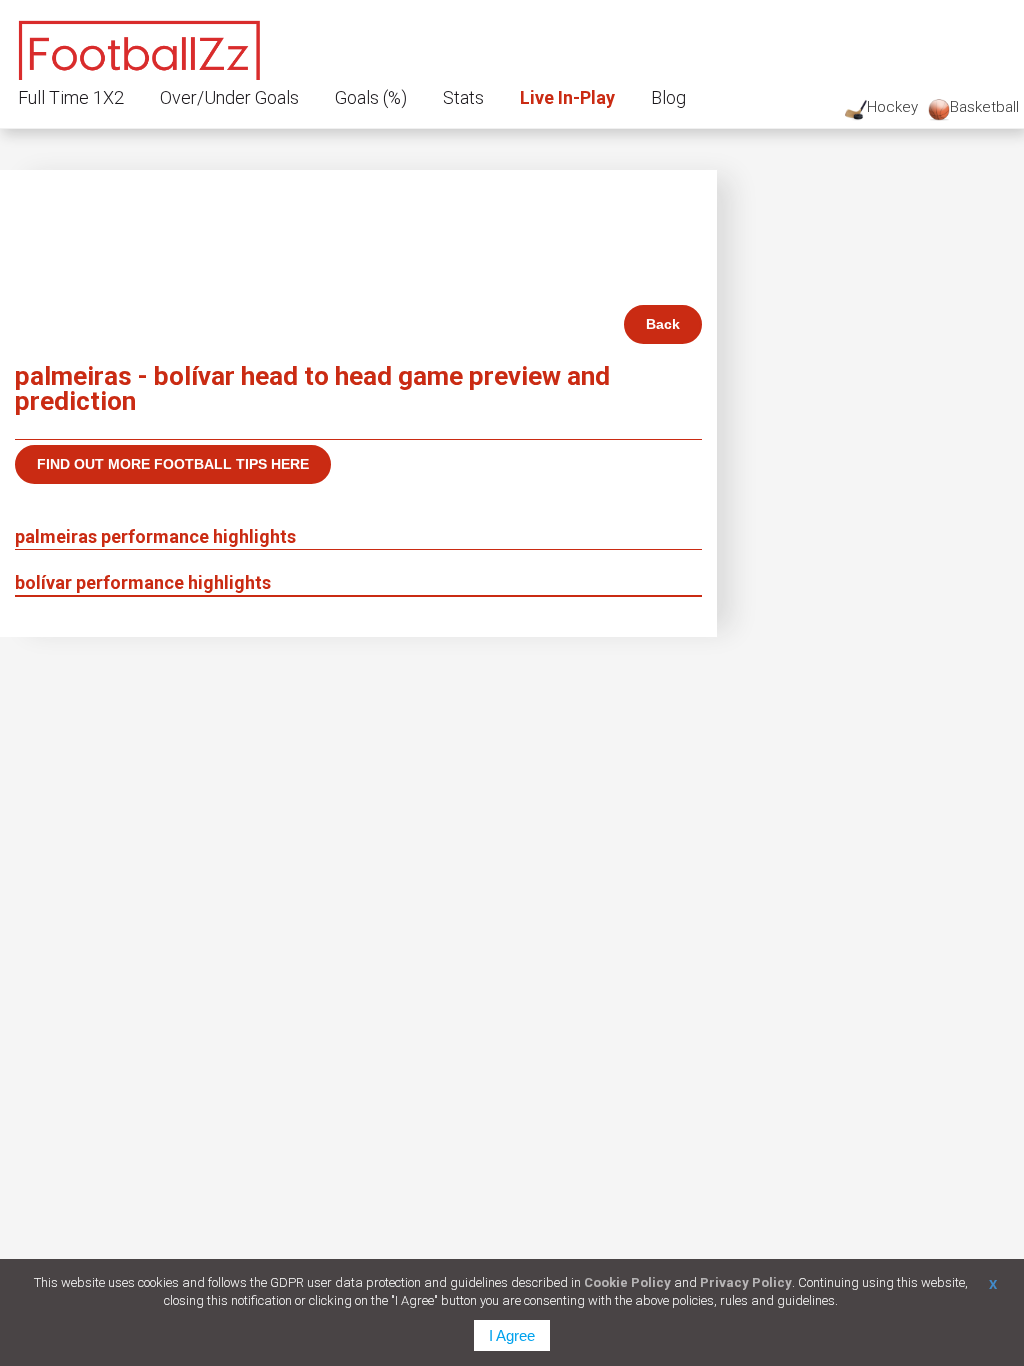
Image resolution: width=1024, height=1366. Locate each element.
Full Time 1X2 (71, 97)
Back (663, 324)
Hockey (892, 107)
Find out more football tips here (173, 464)
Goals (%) (371, 97)
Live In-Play (567, 97)
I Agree (512, 1335)
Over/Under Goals (229, 97)
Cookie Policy (627, 1282)
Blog (668, 97)
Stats (463, 97)
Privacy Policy (746, 1282)
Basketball (984, 107)
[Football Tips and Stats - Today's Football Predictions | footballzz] (140, 47)
